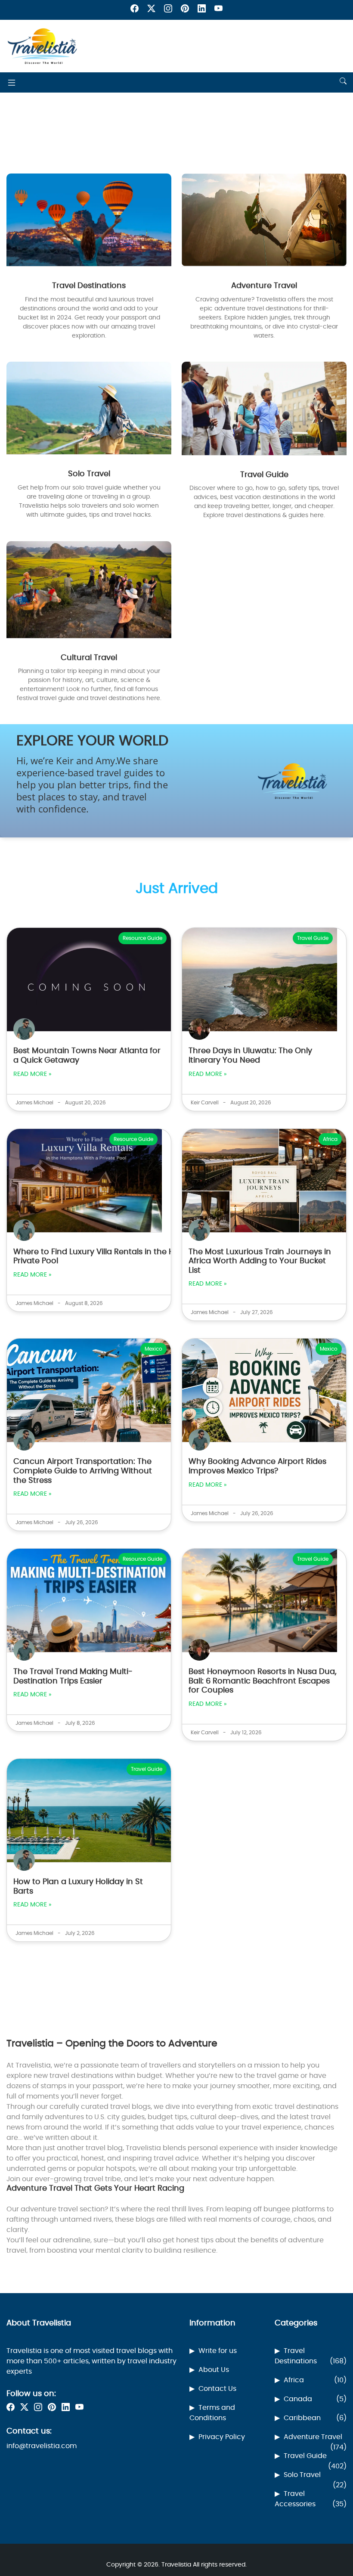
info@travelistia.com (42, 2446)
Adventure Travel (315, 2438)
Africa (315, 2380)
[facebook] (135, 10)
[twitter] (151, 10)
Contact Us (217, 2389)
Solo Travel (315, 2476)
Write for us (218, 2351)
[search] (343, 82)
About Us (214, 2370)
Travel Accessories (311, 2499)
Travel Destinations (311, 2356)
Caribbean (315, 2418)
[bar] (12, 82)
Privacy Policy (222, 2437)
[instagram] (168, 10)
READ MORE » (32, 1074)
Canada (315, 2399)
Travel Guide (315, 2457)
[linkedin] (202, 10)
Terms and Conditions (212, 2413)
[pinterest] (185, 10)
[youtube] (218, 10)
